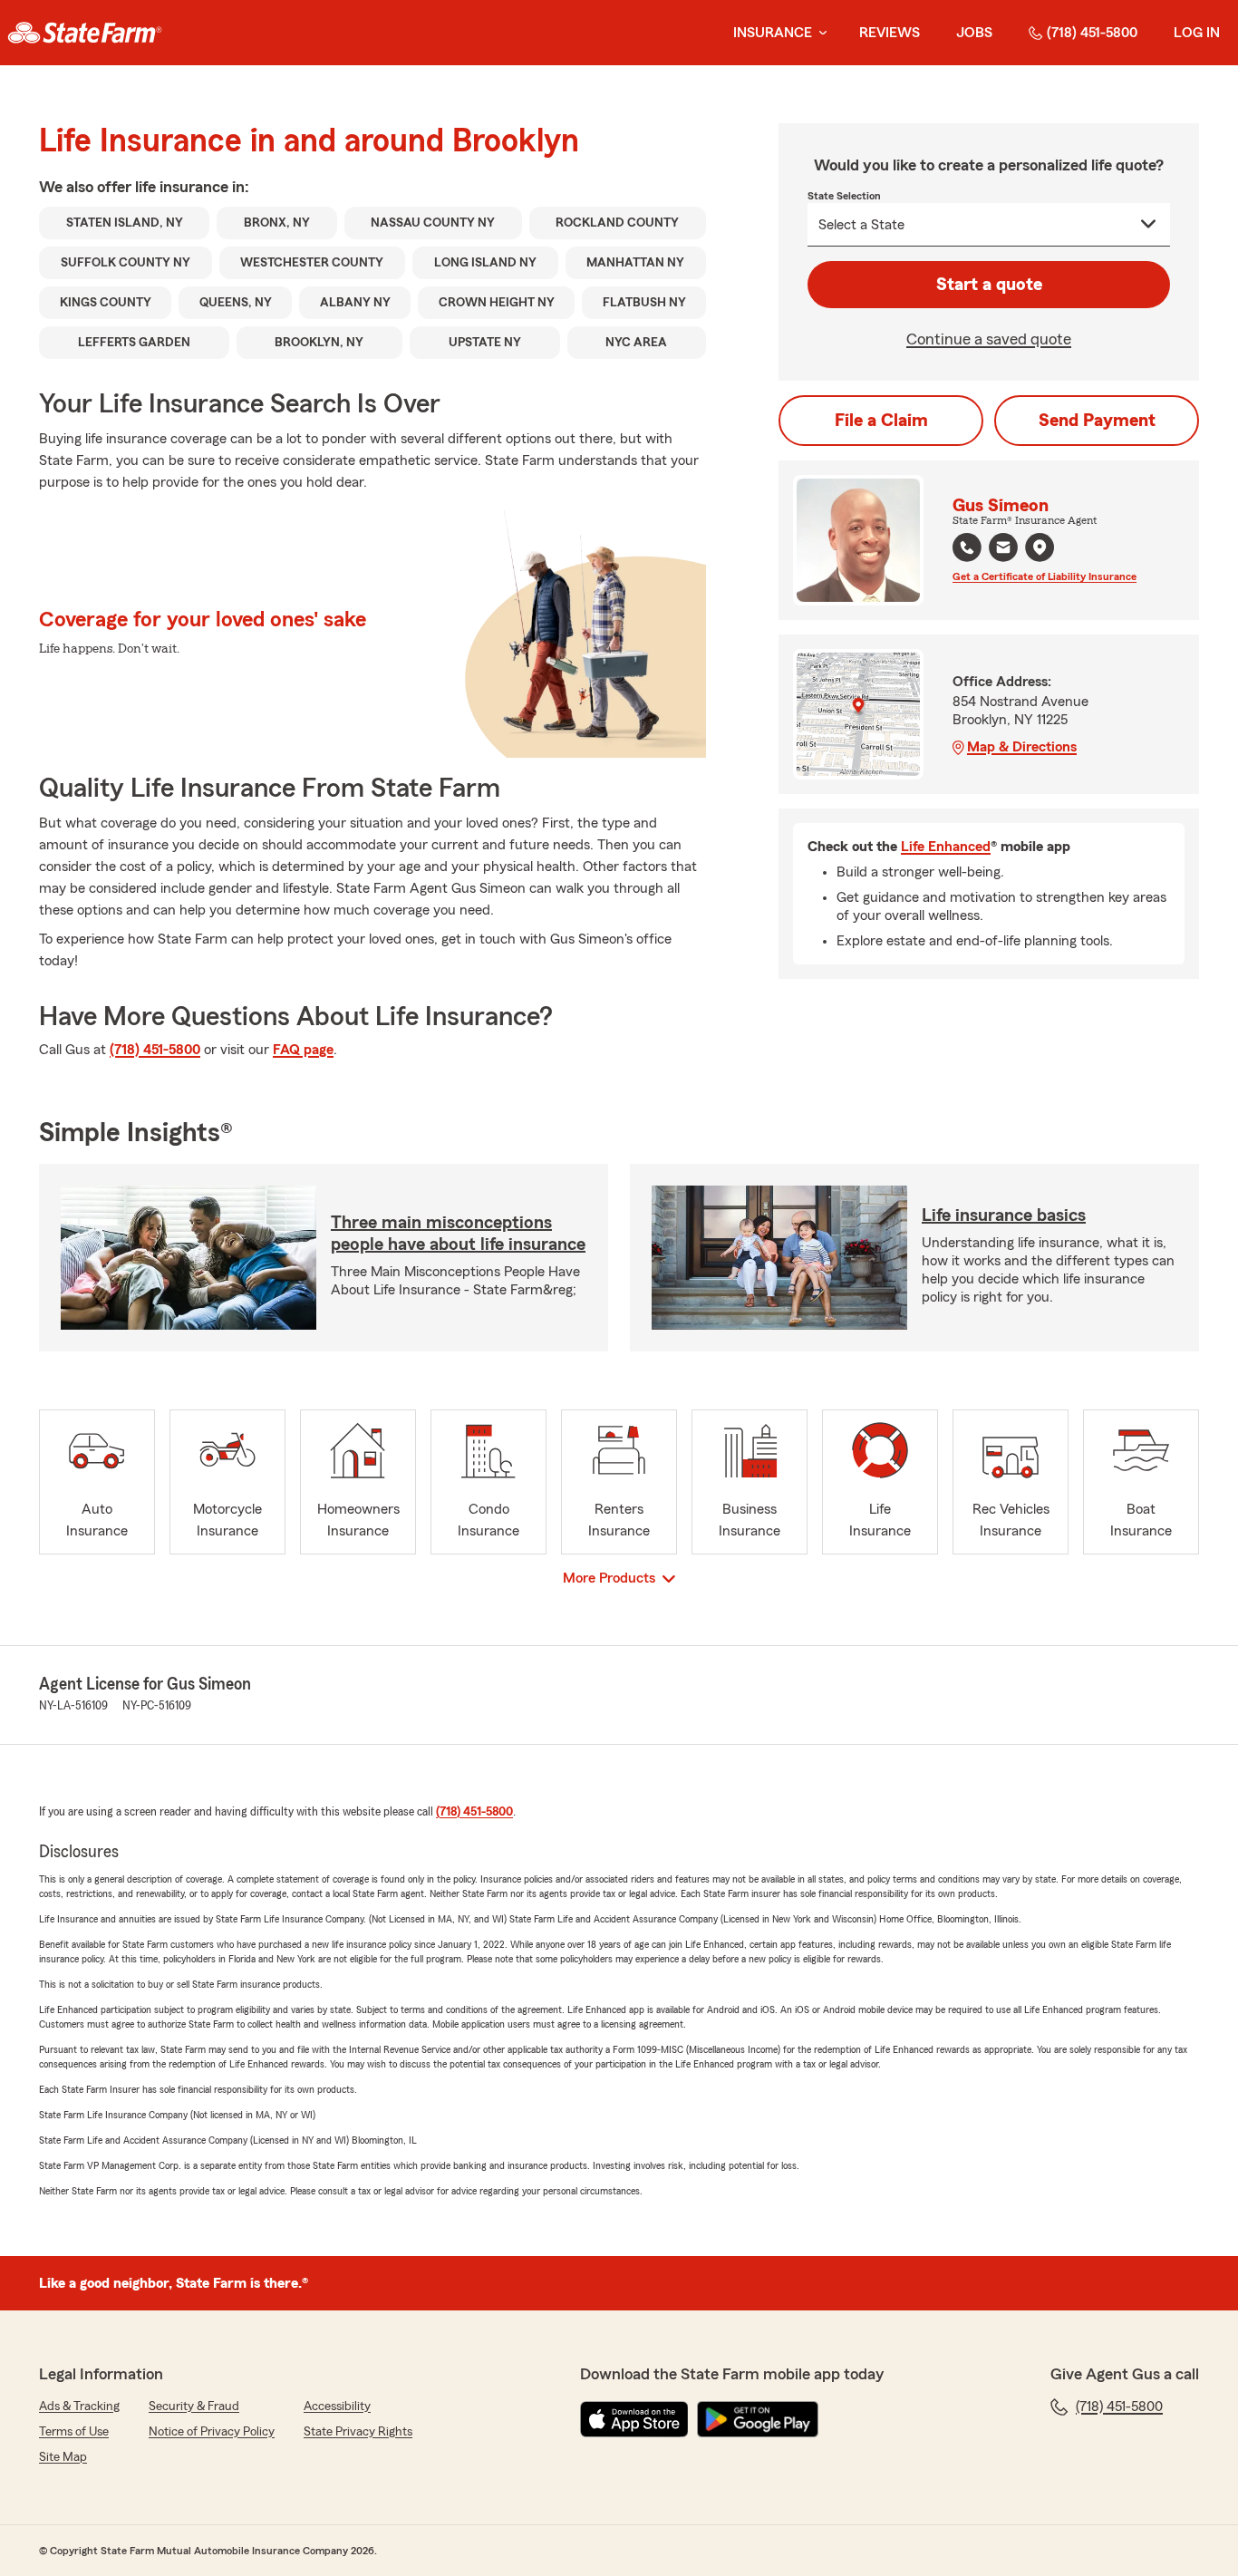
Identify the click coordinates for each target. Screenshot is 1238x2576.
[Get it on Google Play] (758, 2419)
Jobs (974, 33)
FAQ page (303, 1050)
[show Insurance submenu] (819, 33)
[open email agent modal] (1003, 550)
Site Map (63, 2457)
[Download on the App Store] (634, 2419)
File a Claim (881, 421)
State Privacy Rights (358, 2432)
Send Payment (1097, 421)
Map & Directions (1022, 747)
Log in (1197, 33)
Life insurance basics (1004, 1215)
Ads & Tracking (79, 2407)
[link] (85, 33)
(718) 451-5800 (1092, 33)
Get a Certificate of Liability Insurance (1045, 576)
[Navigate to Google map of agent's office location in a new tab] (1040, 547)
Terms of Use (74, 2432)
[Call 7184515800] (967, 547)
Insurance (773, 33)
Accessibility (337, 2407)
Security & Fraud (194, 2407)
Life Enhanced (946, 847)
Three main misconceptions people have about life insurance (458, 1234)
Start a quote (989, 285)
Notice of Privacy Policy (212, 2432)
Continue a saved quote (989, 339)
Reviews (890, 33)
